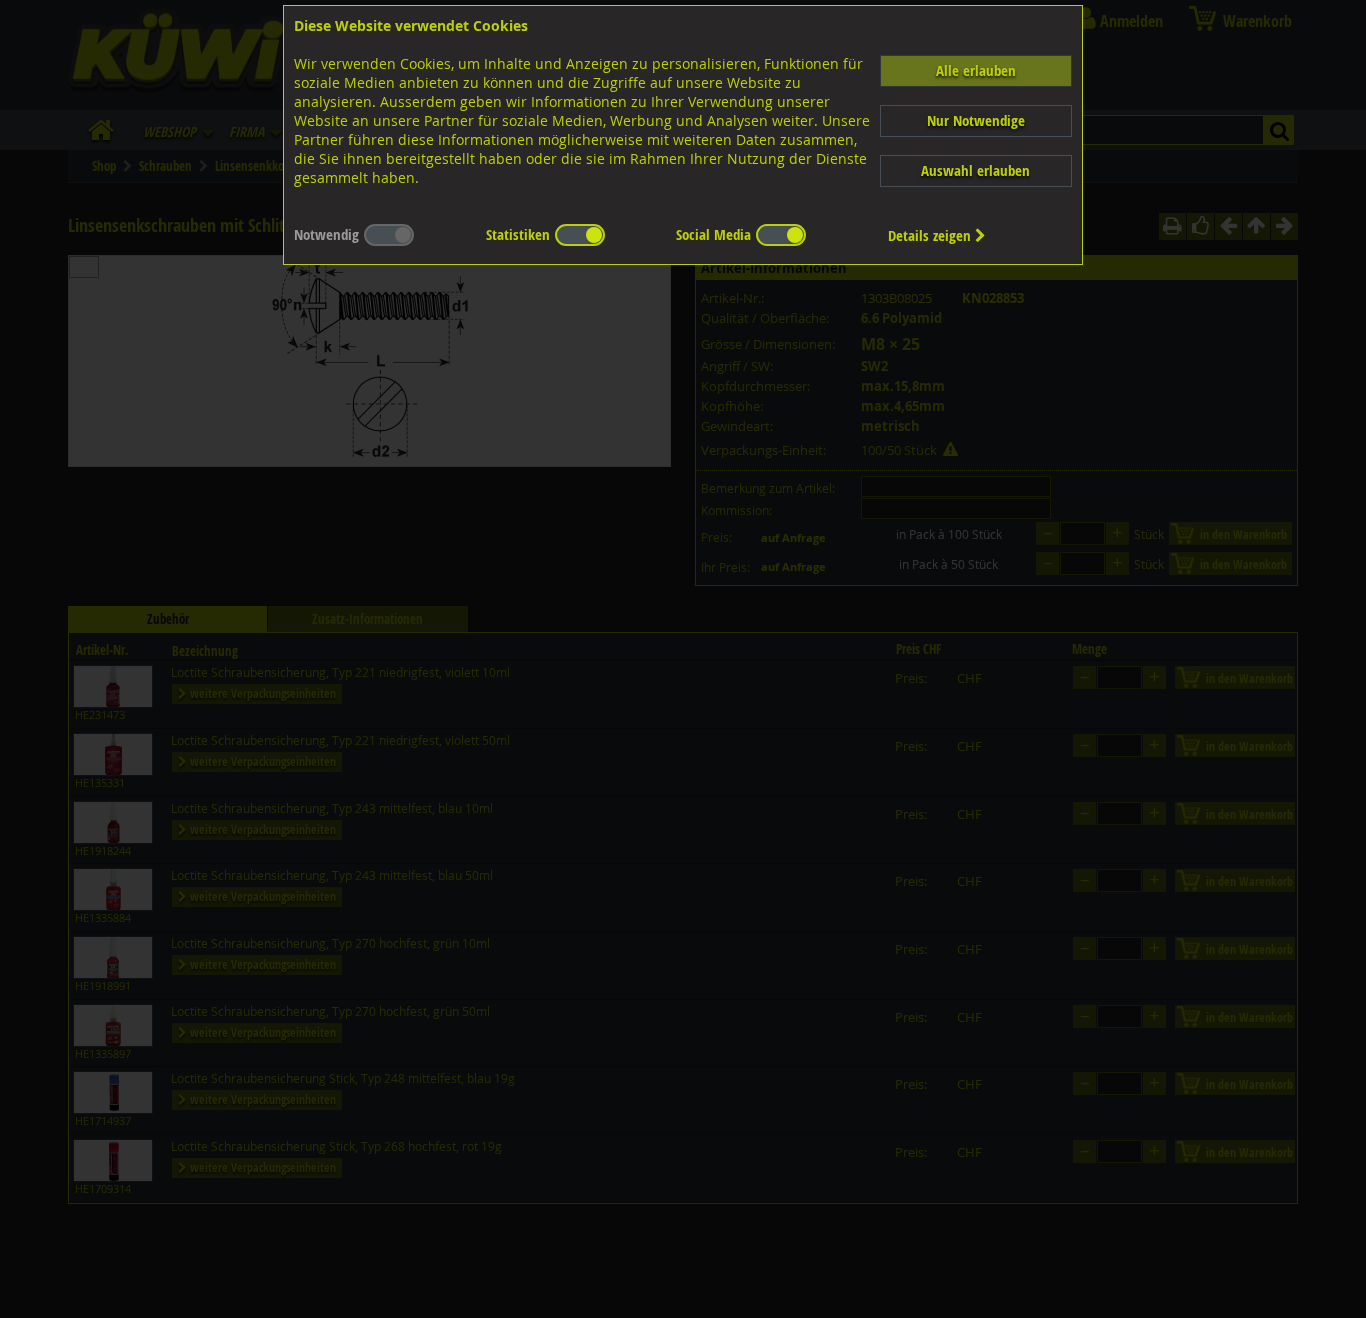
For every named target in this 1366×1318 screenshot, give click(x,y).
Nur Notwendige (976, 120)
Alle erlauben (976, 70)
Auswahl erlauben (975, 170)
